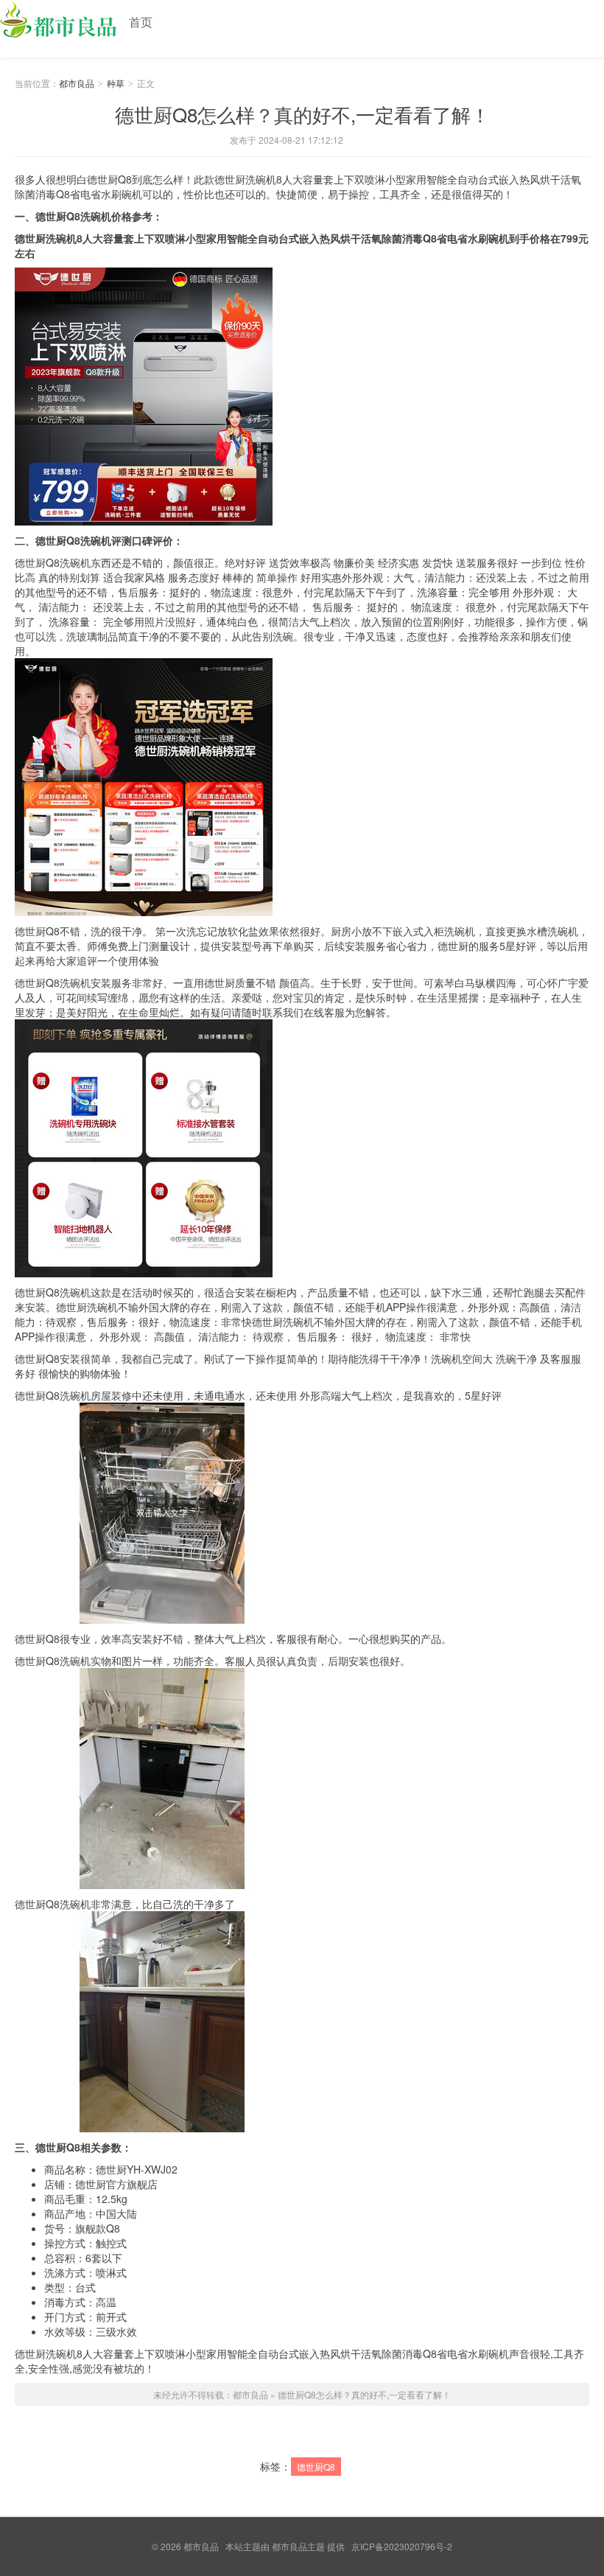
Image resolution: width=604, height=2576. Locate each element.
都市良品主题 (298, 2546)
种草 (116, 83)
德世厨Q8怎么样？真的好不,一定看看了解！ (302, 114)
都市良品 (59, 24)
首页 (141, 22)
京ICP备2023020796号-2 (402, 2546)
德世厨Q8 (316, 2467)
